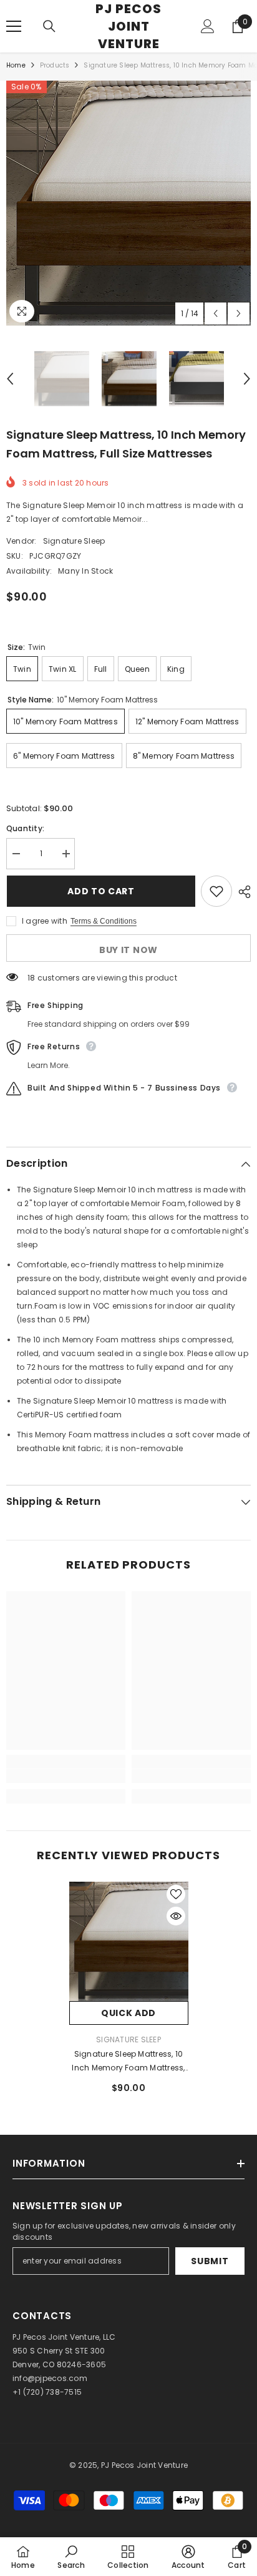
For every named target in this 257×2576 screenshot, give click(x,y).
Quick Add (128, 2013)
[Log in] (208, 26)
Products (55, 65)
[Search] (49, 26)
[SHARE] (241, 892)
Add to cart (100, 891)
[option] (128, 203)
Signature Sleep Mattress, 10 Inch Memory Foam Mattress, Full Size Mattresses (128, 2062)
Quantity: (25, 828)
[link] (66, 1776)
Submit (210, 2261)
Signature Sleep (74, 541)
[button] (216, 313)
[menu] (14, 26)
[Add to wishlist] (216, 891)
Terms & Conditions (104, 921)
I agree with (45, 921)
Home (16, 65)
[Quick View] (176, 1916)
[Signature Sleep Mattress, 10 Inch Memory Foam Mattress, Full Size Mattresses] (129, 1941)
